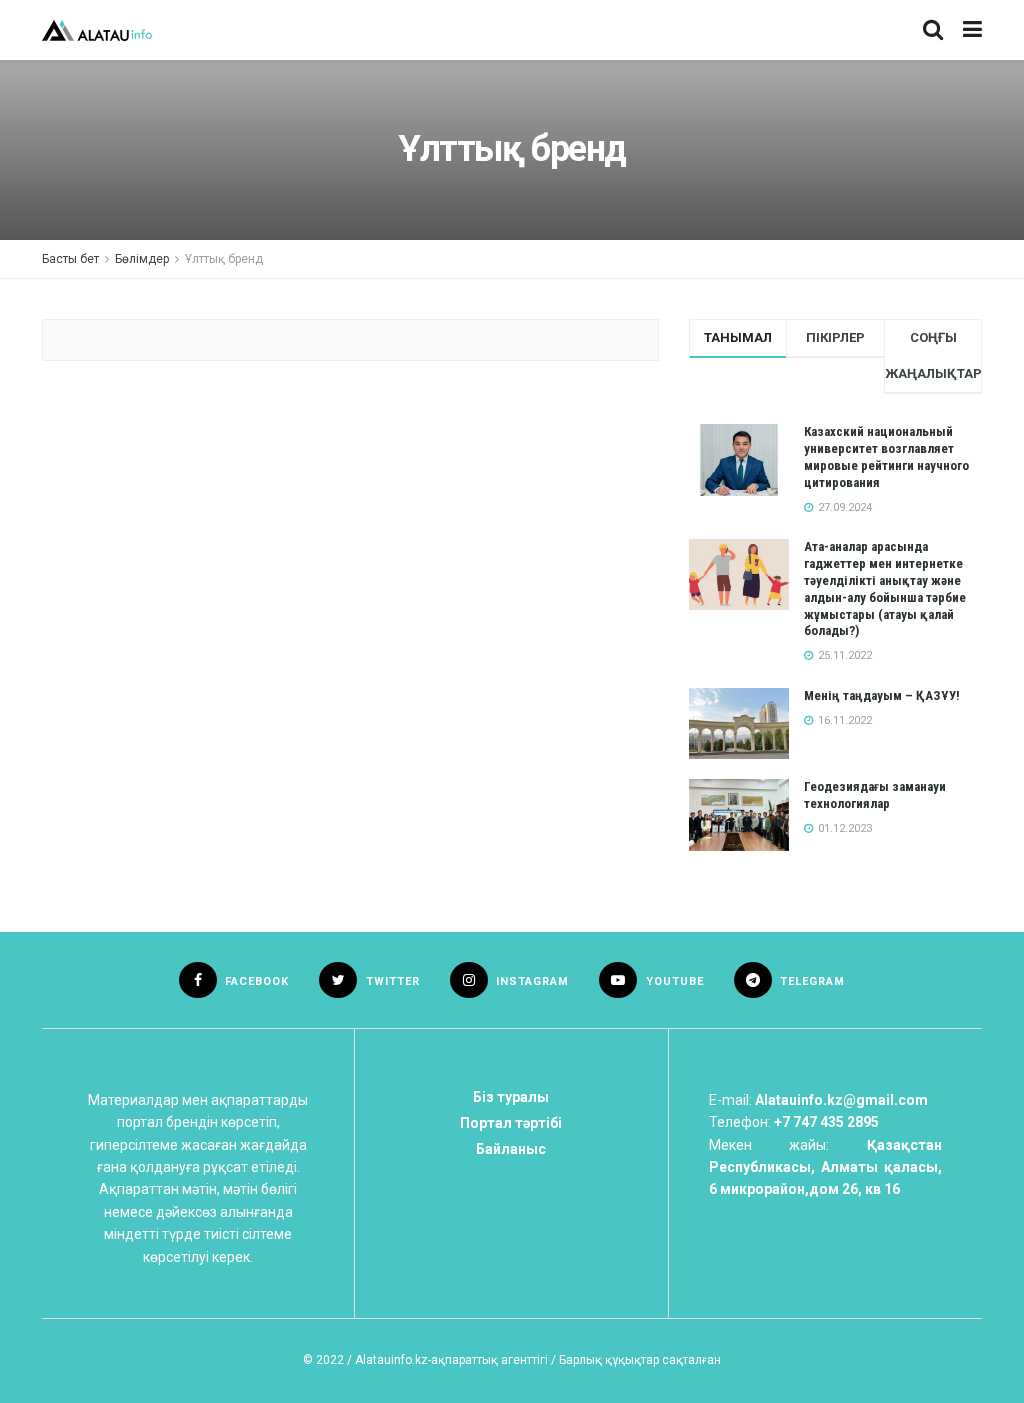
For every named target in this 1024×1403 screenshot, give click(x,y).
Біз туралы (511, 1097)
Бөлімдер (142, 259)
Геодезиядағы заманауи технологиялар (875, 795)
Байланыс (511, 1149)
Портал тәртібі (511, 1123)
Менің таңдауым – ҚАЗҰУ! (882, 695)
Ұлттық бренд (224, 259)
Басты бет (70, 259)
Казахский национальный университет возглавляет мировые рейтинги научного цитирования (886, 457)
